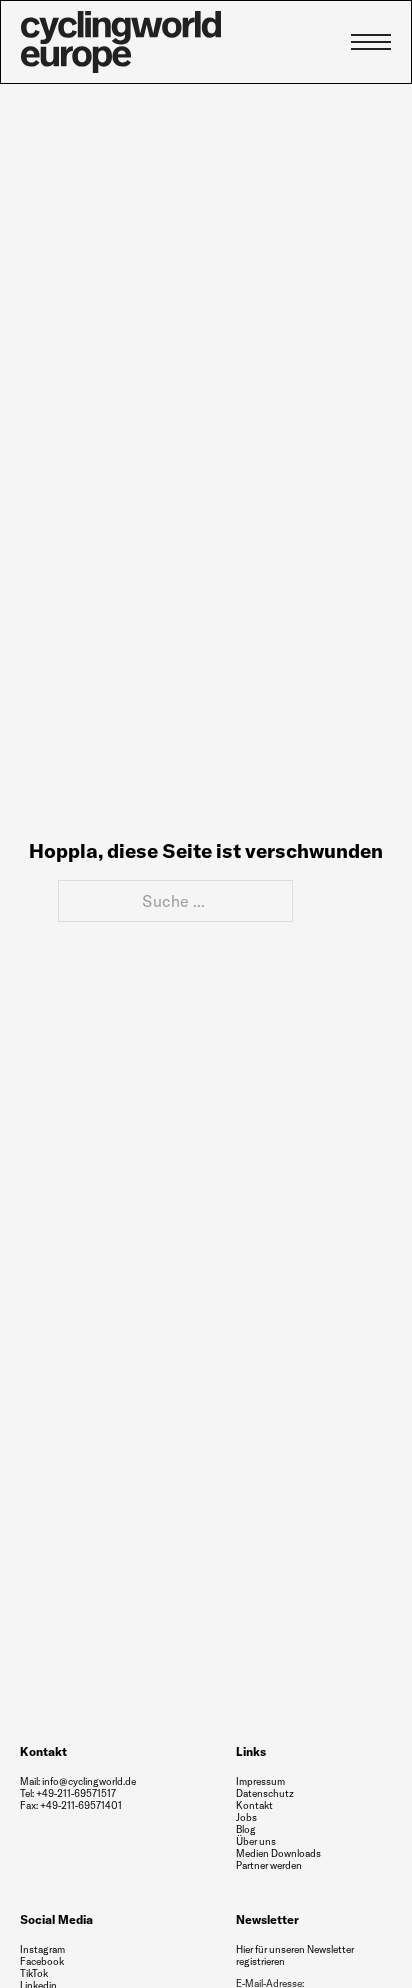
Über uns (256, 1842)
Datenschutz (265, 1793)
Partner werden (269, 1866)
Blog (246, 1829)
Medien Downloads (278, 1854)
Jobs (246, 1818)
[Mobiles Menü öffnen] (371, 42)
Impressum (260, 1781)
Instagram (42, 1950)
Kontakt (254, 1805)
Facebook (42, 1962)
